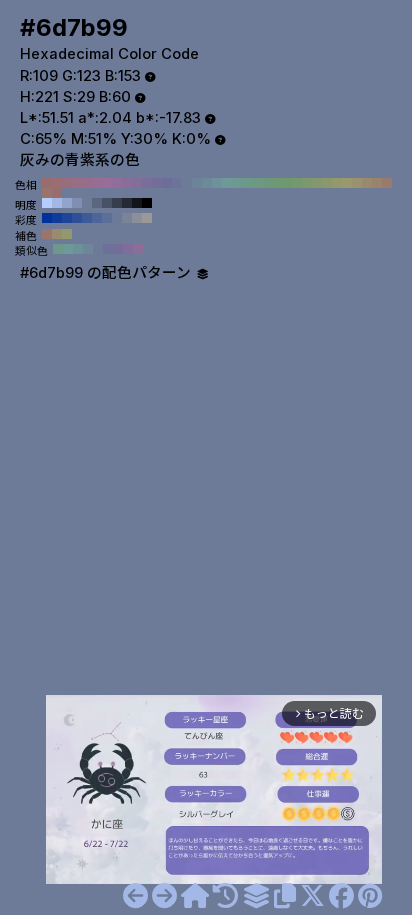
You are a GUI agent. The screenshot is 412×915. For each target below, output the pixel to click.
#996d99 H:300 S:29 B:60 (107, 183)
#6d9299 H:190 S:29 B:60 (217, 183)
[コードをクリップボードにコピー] (285, 896)
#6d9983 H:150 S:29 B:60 (257, 183)
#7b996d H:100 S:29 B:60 (307, 183)
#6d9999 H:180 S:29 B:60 (227, 183)
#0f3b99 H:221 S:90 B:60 (57, 218)
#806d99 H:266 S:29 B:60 (128, 249)
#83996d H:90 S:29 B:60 (317, 183)
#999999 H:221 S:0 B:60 (147, 218)
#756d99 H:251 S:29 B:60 (118, 249)
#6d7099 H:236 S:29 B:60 (108, 249)
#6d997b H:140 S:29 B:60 (267, 183)
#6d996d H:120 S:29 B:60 (287, 183)
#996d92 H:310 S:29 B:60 (97, 183)
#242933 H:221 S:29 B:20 (127, 203)
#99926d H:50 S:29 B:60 (357, 183)
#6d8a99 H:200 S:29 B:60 (207, 183)
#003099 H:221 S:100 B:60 (47, 218)
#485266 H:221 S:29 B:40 (107, 203)
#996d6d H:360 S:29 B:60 (47, 183)
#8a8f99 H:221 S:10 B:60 (137, 218)
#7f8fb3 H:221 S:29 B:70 (77, 203)
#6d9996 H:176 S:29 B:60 (68, 249)
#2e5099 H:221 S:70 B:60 (77, 218)
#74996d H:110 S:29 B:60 (297, 183)
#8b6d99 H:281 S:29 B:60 (138, 249)
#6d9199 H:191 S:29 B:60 (78, 249)
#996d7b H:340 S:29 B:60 (67, 183)
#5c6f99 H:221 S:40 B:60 (107, 218)
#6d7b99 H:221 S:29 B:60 (87, 203)
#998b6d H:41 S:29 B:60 (57, 234)
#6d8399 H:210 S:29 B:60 (197, 183)
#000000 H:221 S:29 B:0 (147, 203)
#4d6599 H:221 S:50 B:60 (97, 218)
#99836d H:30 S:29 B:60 (377, 183)
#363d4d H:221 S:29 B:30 (117, 203)
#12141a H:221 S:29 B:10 (137, 203)
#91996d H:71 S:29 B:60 (67, 234)
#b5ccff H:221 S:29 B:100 (47, 203)
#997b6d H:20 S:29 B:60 (387, 183)
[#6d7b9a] (164, 896)
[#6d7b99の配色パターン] (256, 896)
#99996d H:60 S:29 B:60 (347, 183)
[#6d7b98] (135, 896)
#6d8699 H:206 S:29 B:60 (88, 249)
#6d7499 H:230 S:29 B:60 (177, 183)
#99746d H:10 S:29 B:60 (47, 193)
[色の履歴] (225, 896)
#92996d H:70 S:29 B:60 (337, 183)
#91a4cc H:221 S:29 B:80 (67, 203)
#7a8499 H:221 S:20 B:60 (127, 218)
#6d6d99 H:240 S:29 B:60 (167, 183)
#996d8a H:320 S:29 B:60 (87, 183)
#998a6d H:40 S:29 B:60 (367, 183)
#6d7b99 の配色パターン (107, 273)
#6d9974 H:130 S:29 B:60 (277, 183)
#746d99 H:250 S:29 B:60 (157, 183)
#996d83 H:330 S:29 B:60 (77, 183)
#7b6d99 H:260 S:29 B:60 (147, 183)
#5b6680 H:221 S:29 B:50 (97, 203)
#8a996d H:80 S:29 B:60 (327, 183)
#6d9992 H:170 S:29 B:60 (237, 183)
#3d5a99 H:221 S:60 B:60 (87, 218)
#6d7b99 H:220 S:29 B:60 (187, 183)
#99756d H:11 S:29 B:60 (47, 234)
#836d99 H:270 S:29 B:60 (137, 183)
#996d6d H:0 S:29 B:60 (57, 193)
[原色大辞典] (195, 896)
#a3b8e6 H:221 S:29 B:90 (57, 203)
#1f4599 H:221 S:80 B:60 (67, 218)
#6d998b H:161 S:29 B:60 (58, 249)
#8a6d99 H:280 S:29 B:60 (127, 183)
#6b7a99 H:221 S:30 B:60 (117, 218)
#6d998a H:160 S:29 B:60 (247, 183)
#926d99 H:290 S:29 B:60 (117, 183)
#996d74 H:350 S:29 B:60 (57, 183)
